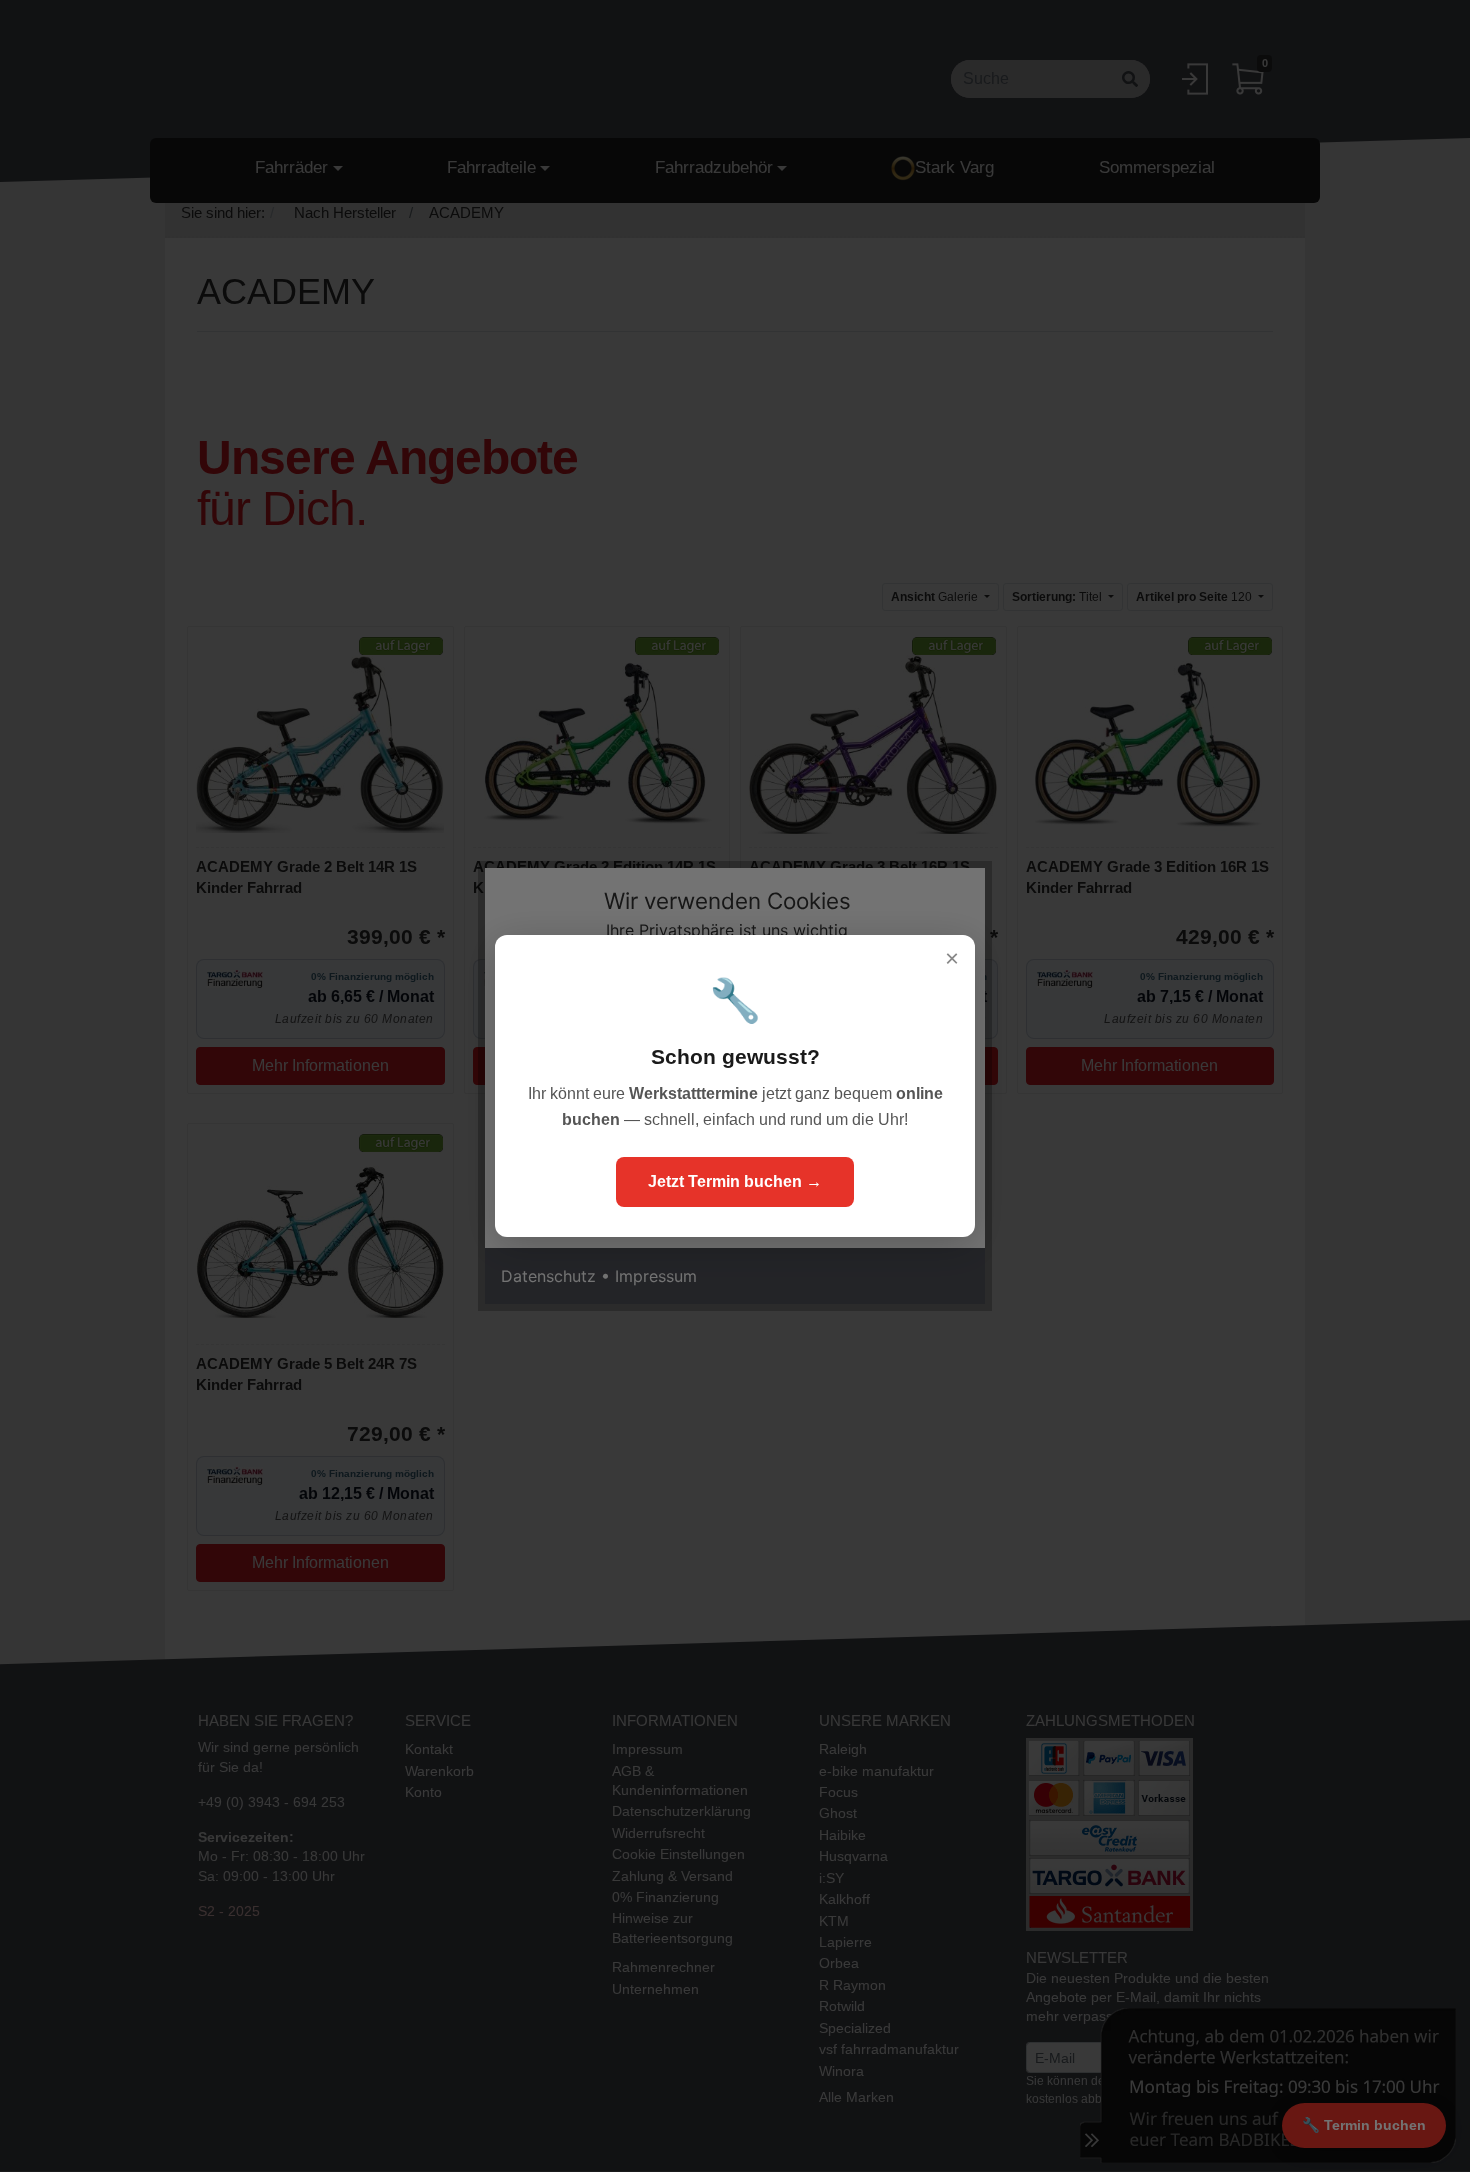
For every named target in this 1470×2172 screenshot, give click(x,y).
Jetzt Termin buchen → (735, 1181)
